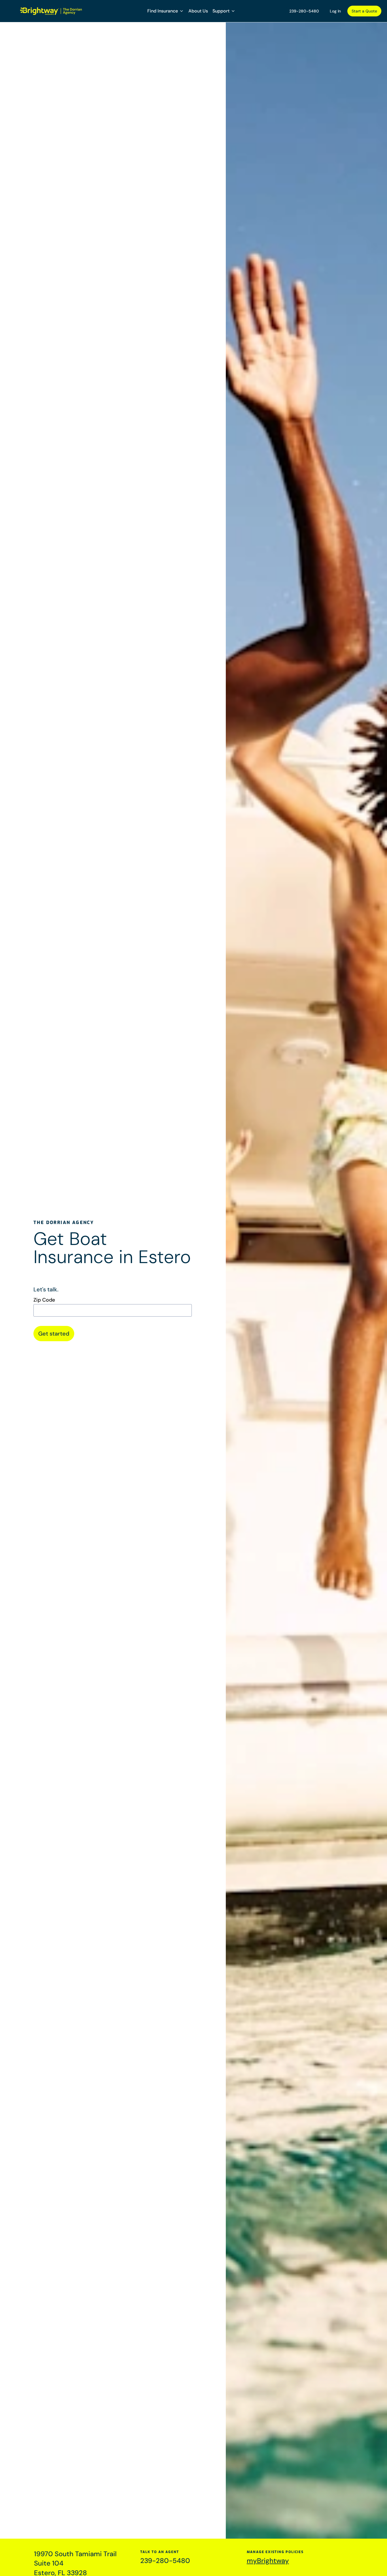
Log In (335, 11)
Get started (54, 1334)
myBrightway (268, 2561)
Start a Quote (364, 11)
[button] (166, 11)
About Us (198, 11)
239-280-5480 (304, 11)
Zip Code (44, 1300)
